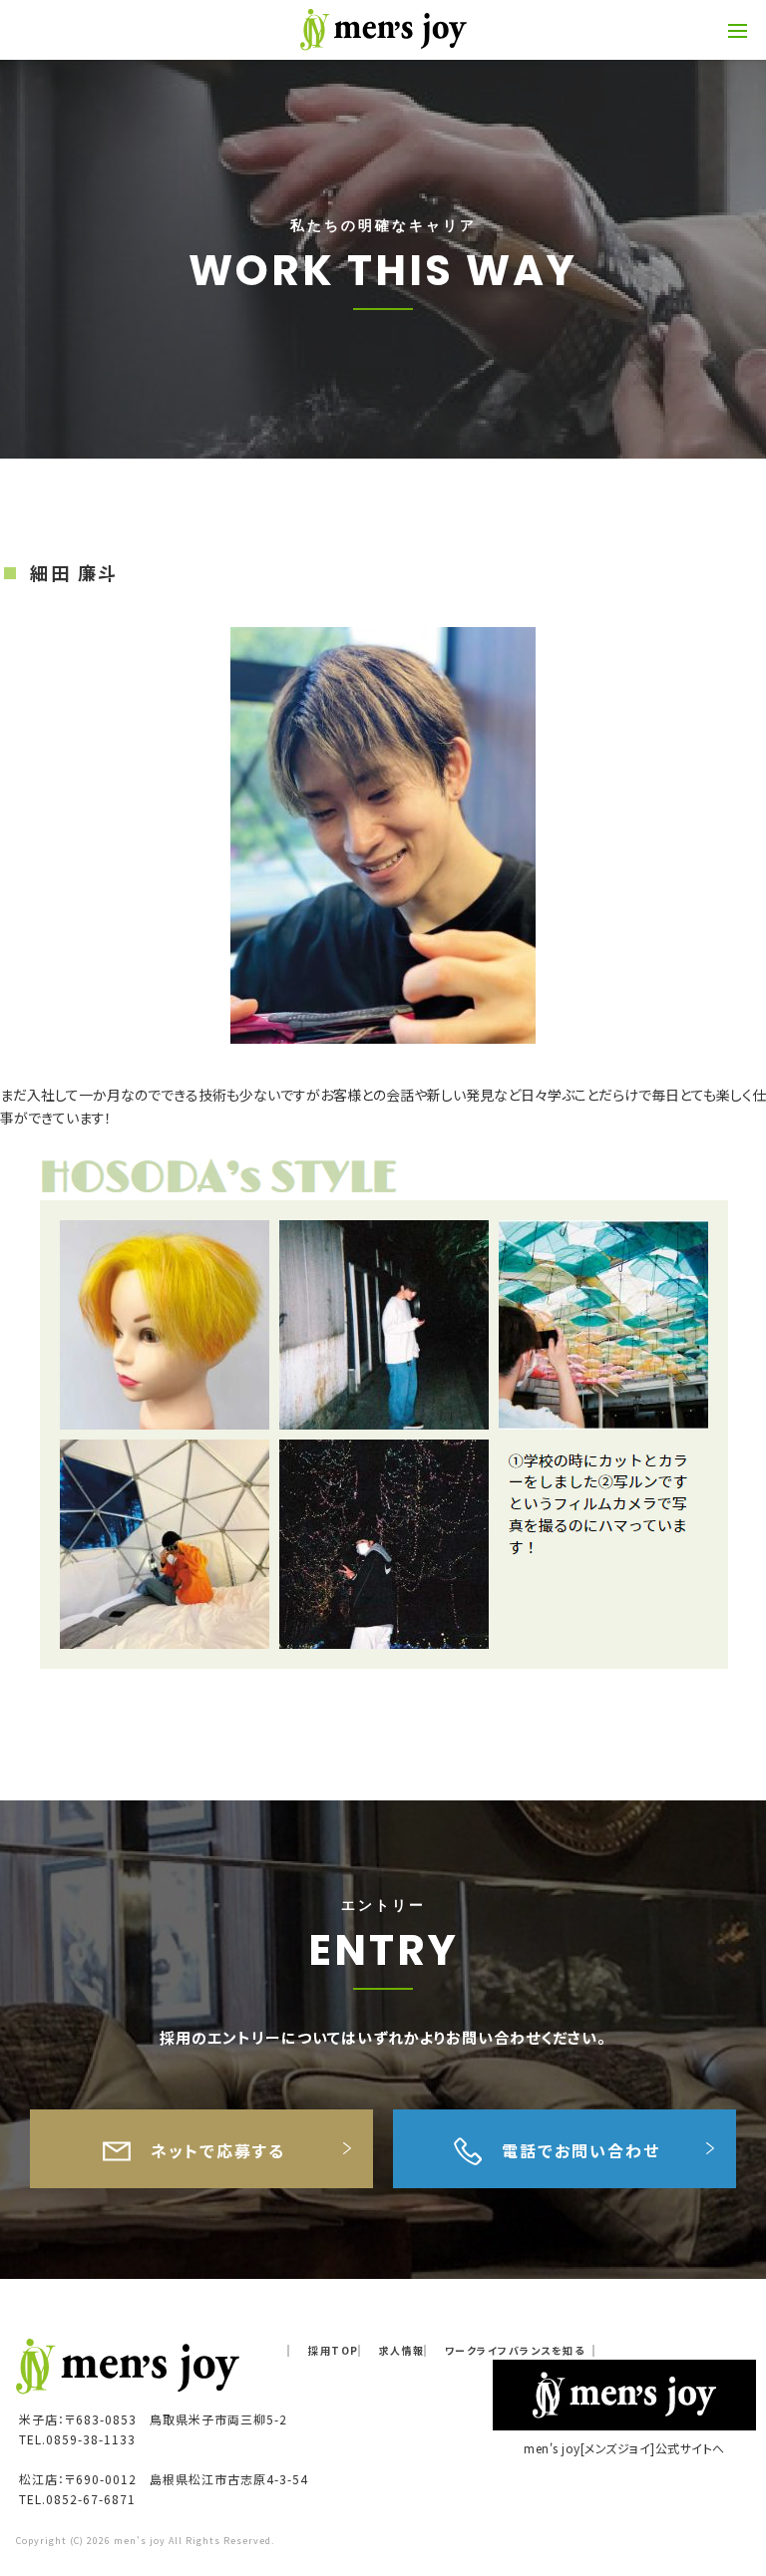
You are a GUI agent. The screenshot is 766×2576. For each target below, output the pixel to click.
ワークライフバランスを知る (515, 2350)
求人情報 (402, 2350)
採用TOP (334, 2350)
